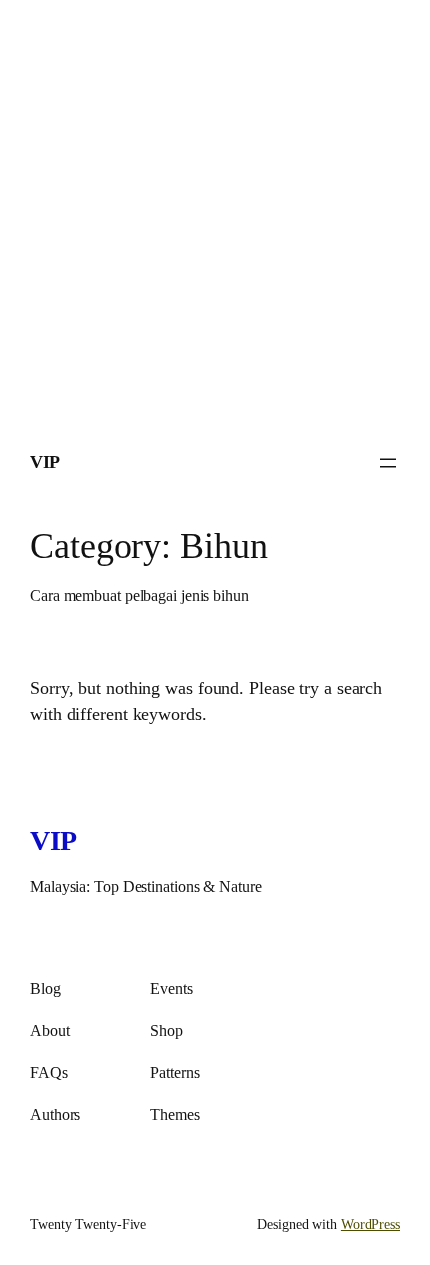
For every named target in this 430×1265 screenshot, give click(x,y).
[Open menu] (388, 463)
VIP (45, 462)
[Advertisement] (215, 215)
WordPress (370, 1224)
